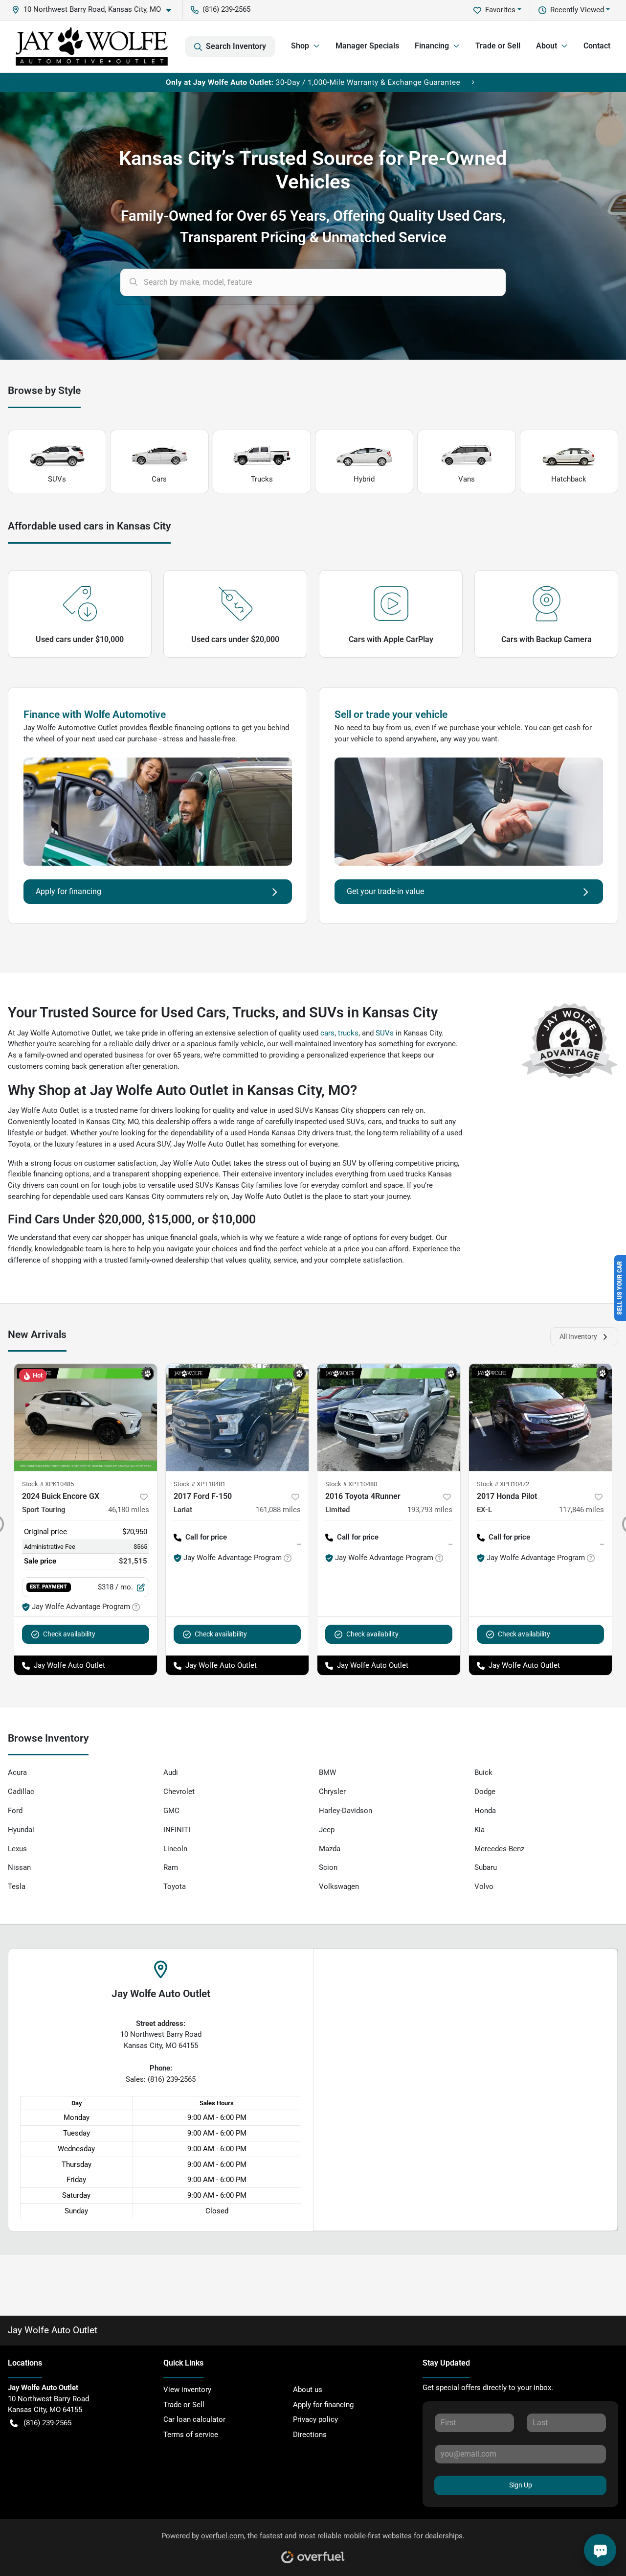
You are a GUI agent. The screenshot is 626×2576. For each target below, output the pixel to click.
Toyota (175, 1886)
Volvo (484, 1886)
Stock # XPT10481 (200, 1484)
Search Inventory (236, 46)
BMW (327, 1772)
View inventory (187, 2390)
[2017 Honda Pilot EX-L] (540, 1417)
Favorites (500, 10)
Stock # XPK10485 (48, 1484)
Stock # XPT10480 (351, 1484)
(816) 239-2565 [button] (226, 9)
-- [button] (299, 1544)
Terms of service (191, 2435)
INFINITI (177, 1830)
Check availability (69, 1634)
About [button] (547, 46)
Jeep (327, 1830)
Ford (15, 1811)
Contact (597, 46)
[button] (95, 10)
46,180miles (129, 1510)
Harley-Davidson (346, 1811)
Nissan (19, 1867)
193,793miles (430, 1510)
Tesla (17, 1886)
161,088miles (278, 1510)
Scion (328, 1867)
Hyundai (21, 1830)
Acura (17, 1772)
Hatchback (569, 479)
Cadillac (21, 1792)
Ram (171, 1867)
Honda (485, 1811)
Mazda (330, 1849)
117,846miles (581, 1510)
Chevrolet (179, 1792)
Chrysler (332, 1792)
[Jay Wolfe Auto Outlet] (92, 46)
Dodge (485, 1792)
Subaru (486, 1867)
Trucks (262, 479)
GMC (171, 1811)
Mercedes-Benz (499, 1849)
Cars (159, 479)
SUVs (57, 479)
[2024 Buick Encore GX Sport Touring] (86, 1417)
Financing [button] (432, 46)
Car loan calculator (194, 2419)
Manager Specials (367, 46)
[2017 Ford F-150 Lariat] (237, 1417)
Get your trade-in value (385, 891)
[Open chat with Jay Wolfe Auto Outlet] (600, 2550)
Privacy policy (315, 2419)
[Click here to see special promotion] (313, 82)
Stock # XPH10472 (503, 1484)
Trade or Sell (498, 46)
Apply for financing (68, 891)
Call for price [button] (206, 1537)
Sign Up (521, 2485)
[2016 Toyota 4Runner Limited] (389, 1417)
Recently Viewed (577, 10)
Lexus (17, 1849)
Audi (171, 1772)
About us (308, 2390)
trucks (348, 1033)
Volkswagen (339, 1886)
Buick (483, 1772)
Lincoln (175, 1849)
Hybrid (364, 479)
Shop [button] (300, 46)
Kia (480, 1830)
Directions (310, 2435)
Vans (467, 479)
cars (327, 1033)
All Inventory (578, 1336)
